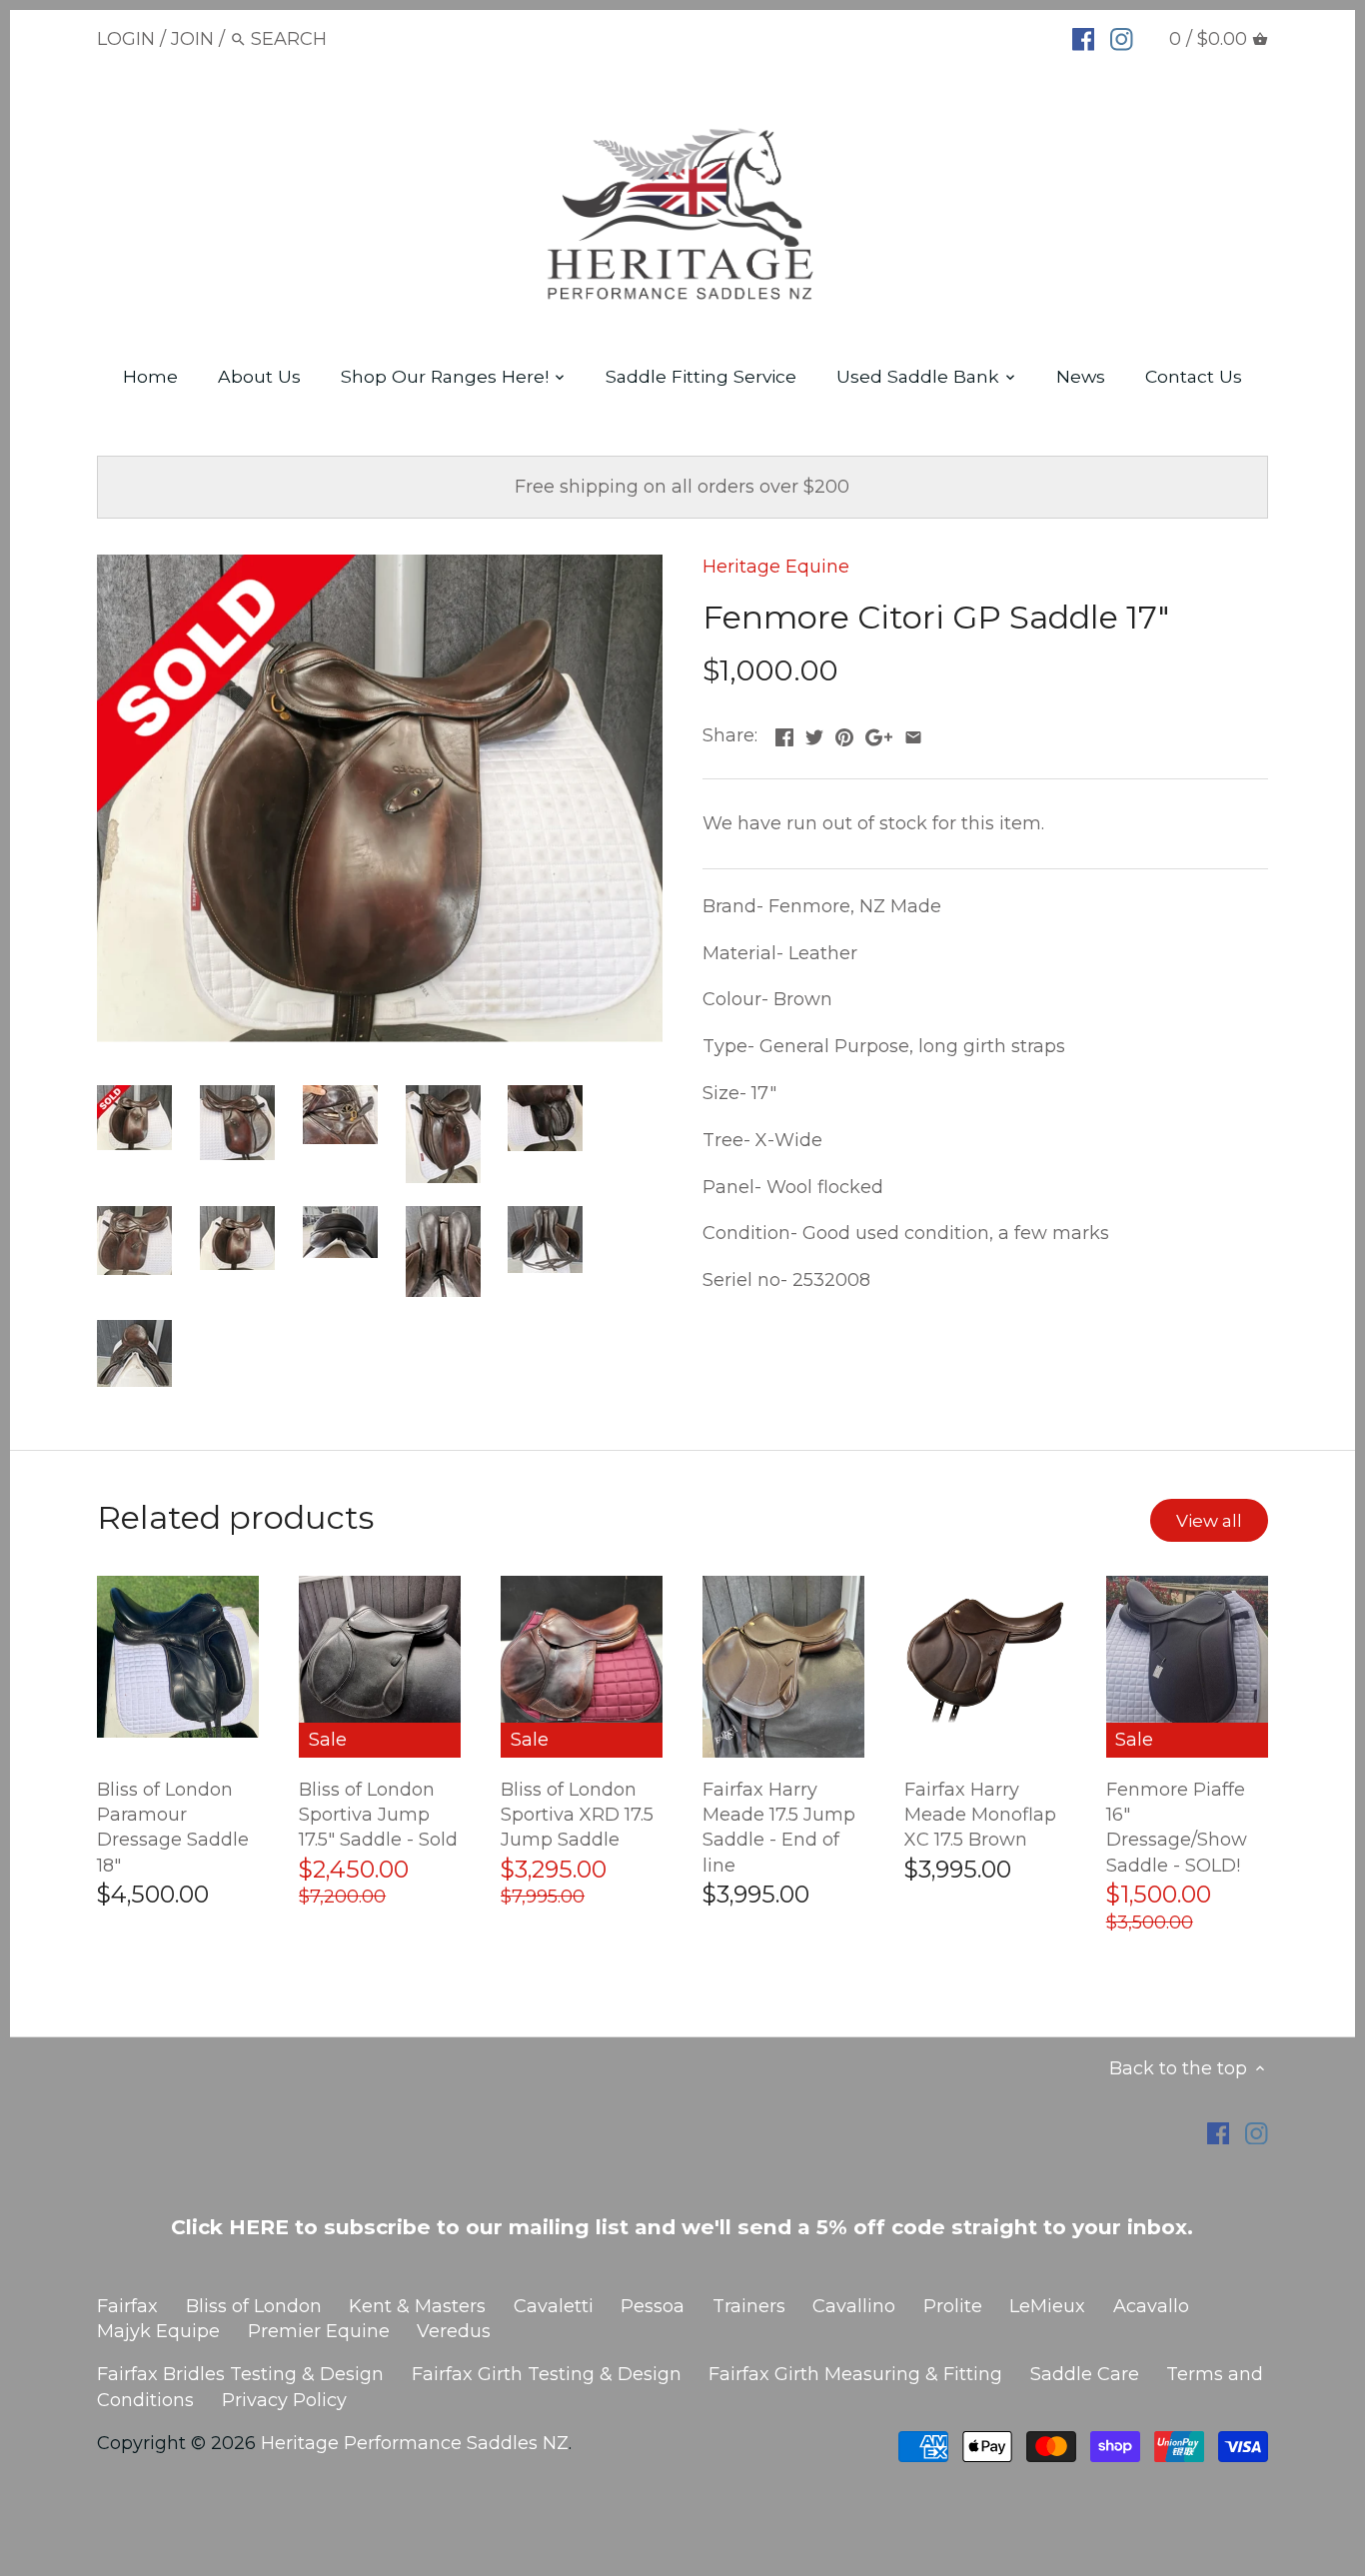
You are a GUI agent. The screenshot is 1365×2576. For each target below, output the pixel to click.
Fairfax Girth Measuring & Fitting (855, 2374)
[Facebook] (1084, 38)
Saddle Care (1085, 2374)
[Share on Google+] (879, 733)
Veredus (454, 2331)
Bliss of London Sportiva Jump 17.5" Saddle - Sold (378, 1815)
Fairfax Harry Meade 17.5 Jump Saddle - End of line (779, 1828)
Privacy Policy (284, 2400)
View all (1209, 1520)
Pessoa (653, 2306)
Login (126, 39)
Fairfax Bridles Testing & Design (240, 2374)
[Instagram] (1122, 38)
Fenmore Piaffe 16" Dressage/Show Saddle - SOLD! (1177, 1828)
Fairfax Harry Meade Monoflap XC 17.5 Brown (980, 1815)
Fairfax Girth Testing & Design (547, 2374)
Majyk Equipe (158, 2331)
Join (192, 39)
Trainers (749, 2306)
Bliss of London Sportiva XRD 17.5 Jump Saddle (577, 1815)
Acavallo (1151, 2306)
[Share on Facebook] (784, 733)
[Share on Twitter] (814, 733)
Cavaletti (554, 2306)
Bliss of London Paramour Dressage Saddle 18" (173, 1828)
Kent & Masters (417, 2306)
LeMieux (1047, 2306)
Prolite (953, 2306)
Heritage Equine (776, 567)
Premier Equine (319, 2331)
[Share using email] (913, 733)
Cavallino (854, 2306)
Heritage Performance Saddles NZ (415, 2443)
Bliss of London (254, 2306)
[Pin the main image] (844, 733)
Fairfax (127, 2306)
